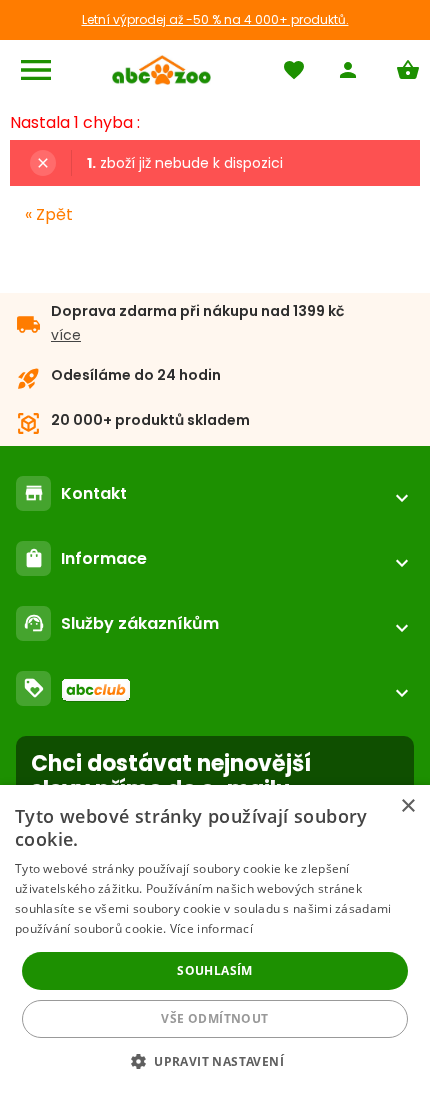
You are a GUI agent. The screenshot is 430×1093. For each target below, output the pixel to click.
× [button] (407, 806)
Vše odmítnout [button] (214, 1018)
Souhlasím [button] (215, 970)
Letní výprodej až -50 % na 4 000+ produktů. (215, 19)
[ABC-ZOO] (161, 70)
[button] (215, 1060)
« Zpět (49, 214)
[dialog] (215, 939)
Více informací (211, 928)
